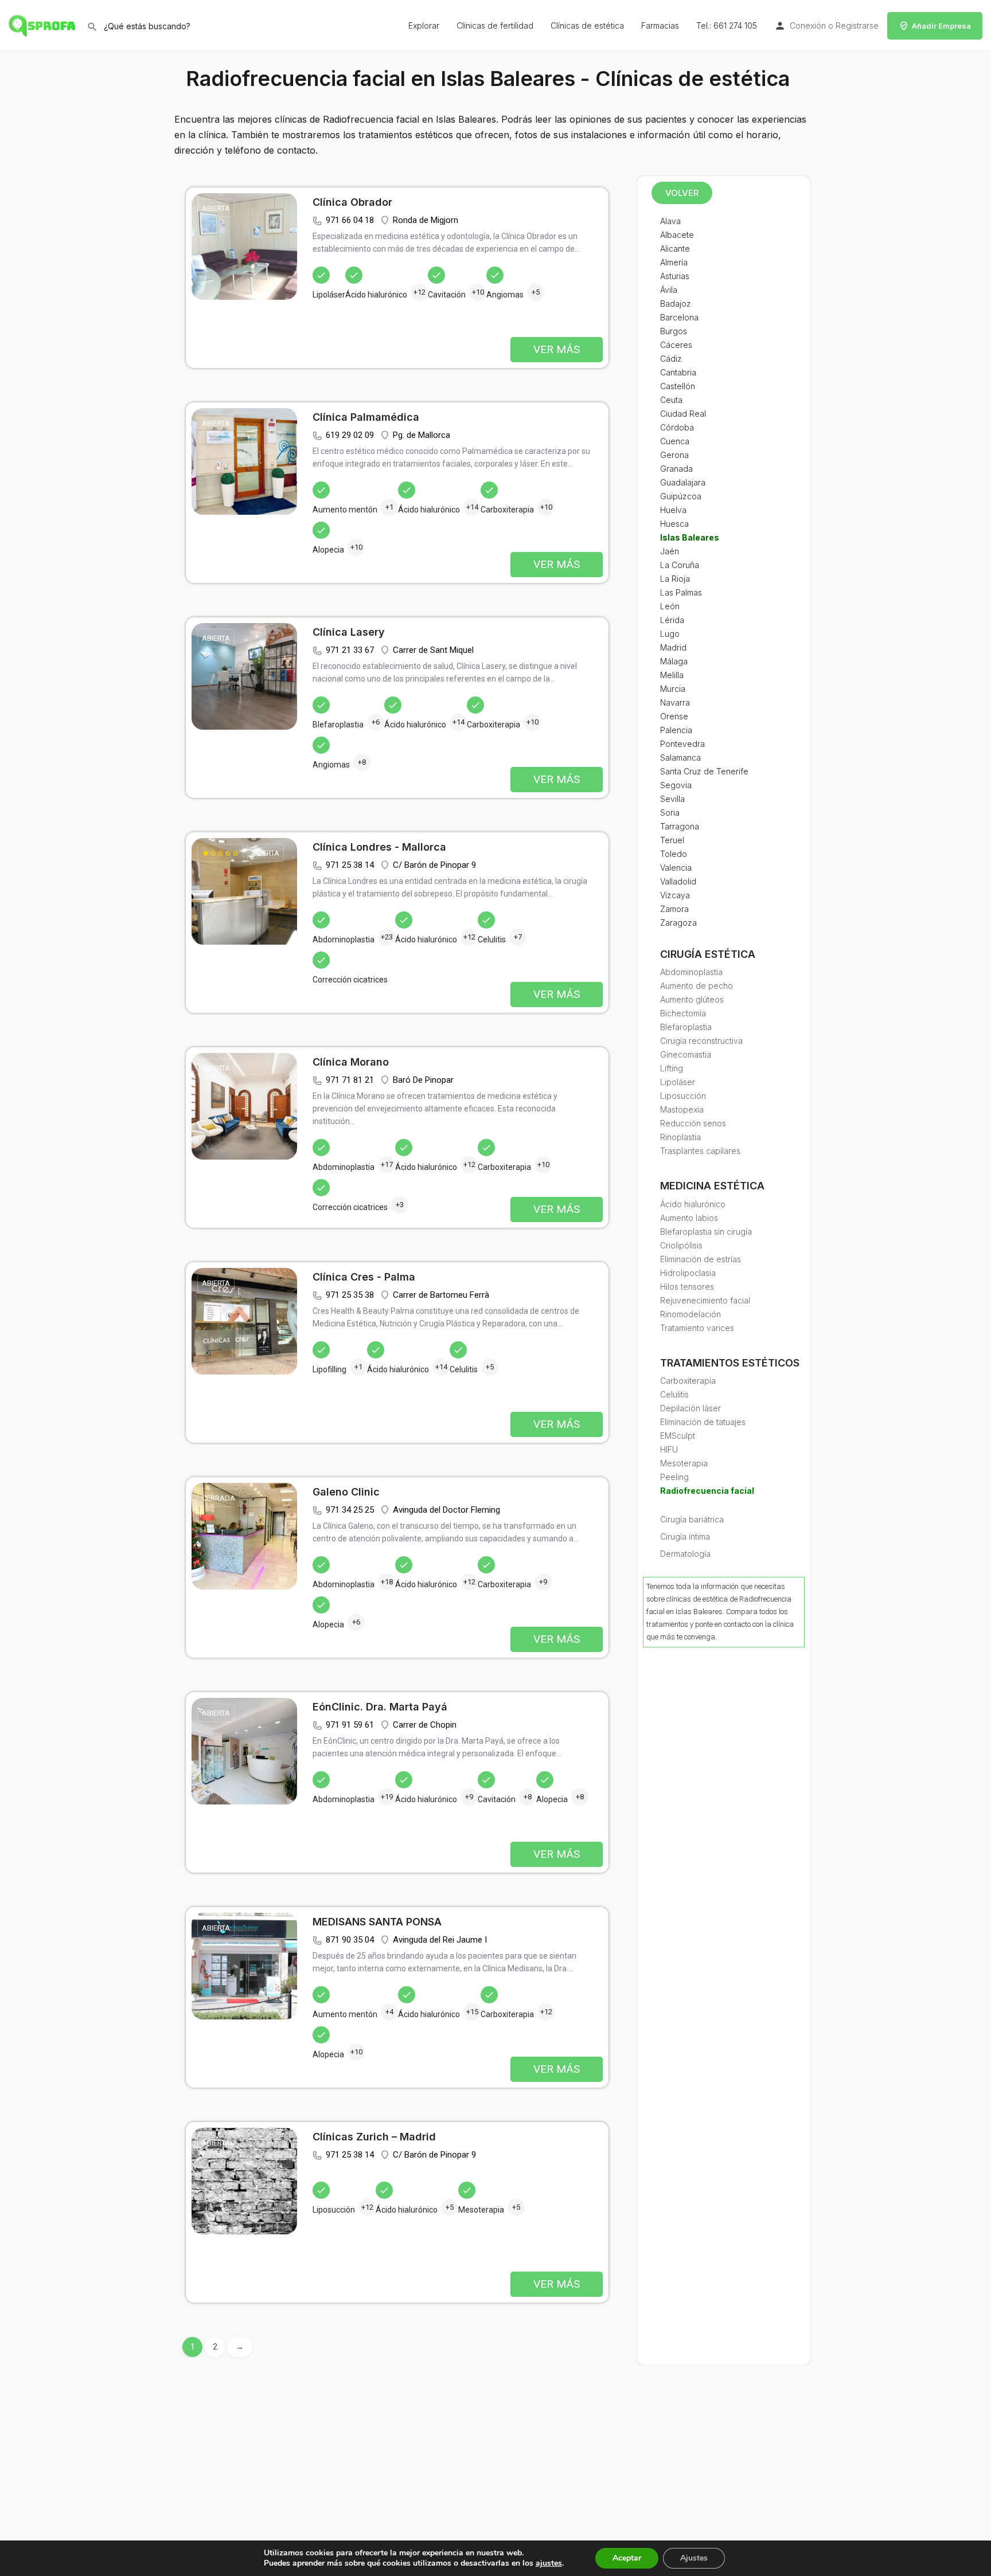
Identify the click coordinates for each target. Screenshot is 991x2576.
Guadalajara (683, 482)
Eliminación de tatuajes (703, 1422)
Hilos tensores (687, 1287)
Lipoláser (678, 1082)
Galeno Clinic (346, 1492)
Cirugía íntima (685, 1536)
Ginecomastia (686, 1054)
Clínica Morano (351, 1062)
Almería (674, 262)
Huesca (674, 524)
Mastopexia (682, 1109)
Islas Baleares (690, 537)
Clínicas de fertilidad (495, 26)
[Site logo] (43, 24)
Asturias (675, 276)
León (670, 606)
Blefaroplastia (686, 1027)
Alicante (675, 248)
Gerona (674, 455)
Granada (676, 469)
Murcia (673, 689)
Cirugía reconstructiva (701, 1041)
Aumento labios (689, 1218)
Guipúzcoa (681, 496)
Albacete (677, 235)
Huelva (673, 510)
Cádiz (671, 359)
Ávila (669, 290)
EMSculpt (678, 1436)
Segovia (676, 785)
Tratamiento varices (697, 1328)
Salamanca (680, 757)
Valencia (676, 868)
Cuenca (675, 441)
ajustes (549, 2563)
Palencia (676, 730)
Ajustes (694, 2558)
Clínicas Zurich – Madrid (374, 2137)
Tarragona (680, 826)
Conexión (808, 26)
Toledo (674, 854)
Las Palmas (681, 592)
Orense (674, 716)
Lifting (672, 1068)
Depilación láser (690, 1408)
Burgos (674, 331)
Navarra (675, 702)
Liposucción (683, 1096)
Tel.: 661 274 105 (727, 26)
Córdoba (677, 427)
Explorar (424, 26)
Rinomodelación (690, 1314)
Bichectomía (683, 1013)
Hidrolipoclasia (688, 1273)
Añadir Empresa (941, 26)
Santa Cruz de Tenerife (704, 771)
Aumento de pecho (697, 986)
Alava (670, 221)
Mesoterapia (684, 1463)
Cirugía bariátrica (692, 1519)
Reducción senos (693, 1123)
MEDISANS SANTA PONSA (377, 1922)
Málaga (674, 661)
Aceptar (627, 2558)
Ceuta (671, 400)
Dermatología (685, 1554)
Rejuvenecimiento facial (705, 1300)
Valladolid (678, 881)
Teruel (672, 840)
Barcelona (679, 317)
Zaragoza (678, 923)
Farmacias (660, 26)
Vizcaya (675, 895)
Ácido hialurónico (693, 1204)
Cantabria (678, 372)
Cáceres (676, 345)
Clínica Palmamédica (366, 417)
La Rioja (675, 579)
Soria (670, 813)
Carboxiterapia (688, 1381)
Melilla (672, 675)
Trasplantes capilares (700, 1151)
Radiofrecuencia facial (707, 1491)
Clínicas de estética (587, 26)
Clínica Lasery (349, 632)
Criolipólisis (681, 1245)
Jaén (670, 551)
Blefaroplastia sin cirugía (706, 1232)
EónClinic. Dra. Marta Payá (380, 1707)
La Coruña (680, 565)
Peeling (674, 1477)
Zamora (674, 909)
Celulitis (674, 1394)
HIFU (669, 1449)
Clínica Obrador (352, 202)
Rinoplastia (680, 1137)
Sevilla (672, 799)
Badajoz (676, 304)
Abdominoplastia (691, 972)
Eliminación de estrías (701, 1259)
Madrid (673, 647)
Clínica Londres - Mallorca (379, 847)
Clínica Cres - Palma (364, 1277)
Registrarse (857, 26)
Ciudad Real (683, 414)
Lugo (670, 634)
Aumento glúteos (692, 999)
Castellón (678, 386)
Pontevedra (682, 744)
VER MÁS (557, 349)
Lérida (672, 620)
